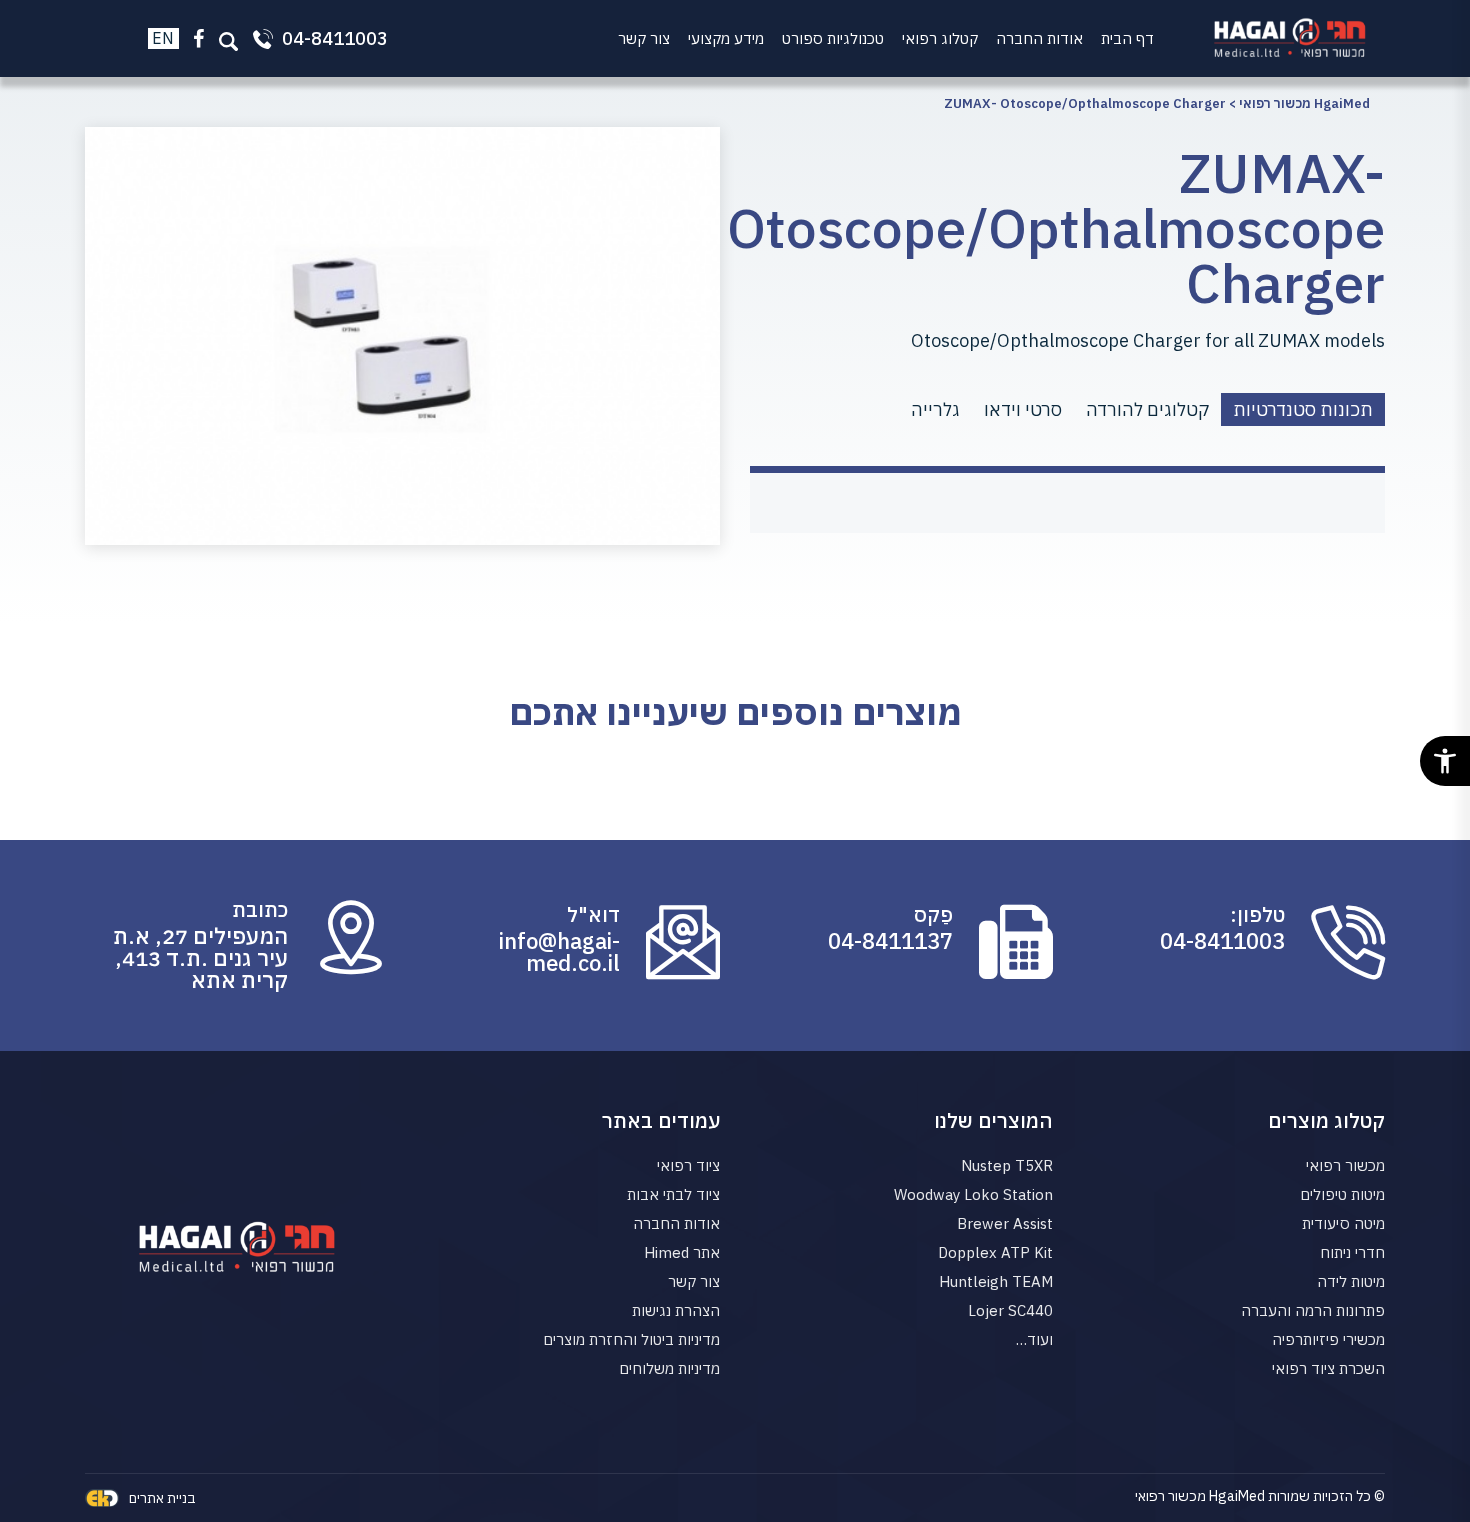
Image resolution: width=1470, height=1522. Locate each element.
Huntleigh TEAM (996, 1281)
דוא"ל (593, 915)
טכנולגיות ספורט (833, 38)
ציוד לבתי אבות (673, 1194)
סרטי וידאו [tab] (1023, 409)
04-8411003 (1222, 941)
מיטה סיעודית (1343, 1223)
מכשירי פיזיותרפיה (1328, 1339)
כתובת (260, 910)
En (163, 38)
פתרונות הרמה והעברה (1313, 1310)
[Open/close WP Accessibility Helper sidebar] (1445, 761)
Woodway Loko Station (973, 1194)
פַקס (933, 915)
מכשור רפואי (1345, 1165)
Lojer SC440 (1010, 1310)
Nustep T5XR (1007, 1165)
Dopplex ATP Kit (995, 1252)
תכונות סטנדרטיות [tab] (1303, 409)
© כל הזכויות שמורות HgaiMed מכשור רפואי (1260, 1496)
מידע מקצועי (726, 38)
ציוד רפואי (688, 1165)
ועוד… (1034, 1339)
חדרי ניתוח (1352, 1252)
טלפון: (1257, 915)
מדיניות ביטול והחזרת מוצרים (631, 1339)
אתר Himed (682, 1252)
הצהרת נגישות (676, 1310)
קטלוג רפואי (940, 38)
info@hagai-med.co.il (559, 952)
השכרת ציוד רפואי (1328, 1368)
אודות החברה (1039, 38)
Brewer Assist (1005, 1223)
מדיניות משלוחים (669, 1368)
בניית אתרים (162, 1498)
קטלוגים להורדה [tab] (1147, 409)
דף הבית (1127, 38)
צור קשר (644, 38)
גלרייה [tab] (935, 409)
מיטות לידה (1351, 1281)
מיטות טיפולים (1342, 1194)
